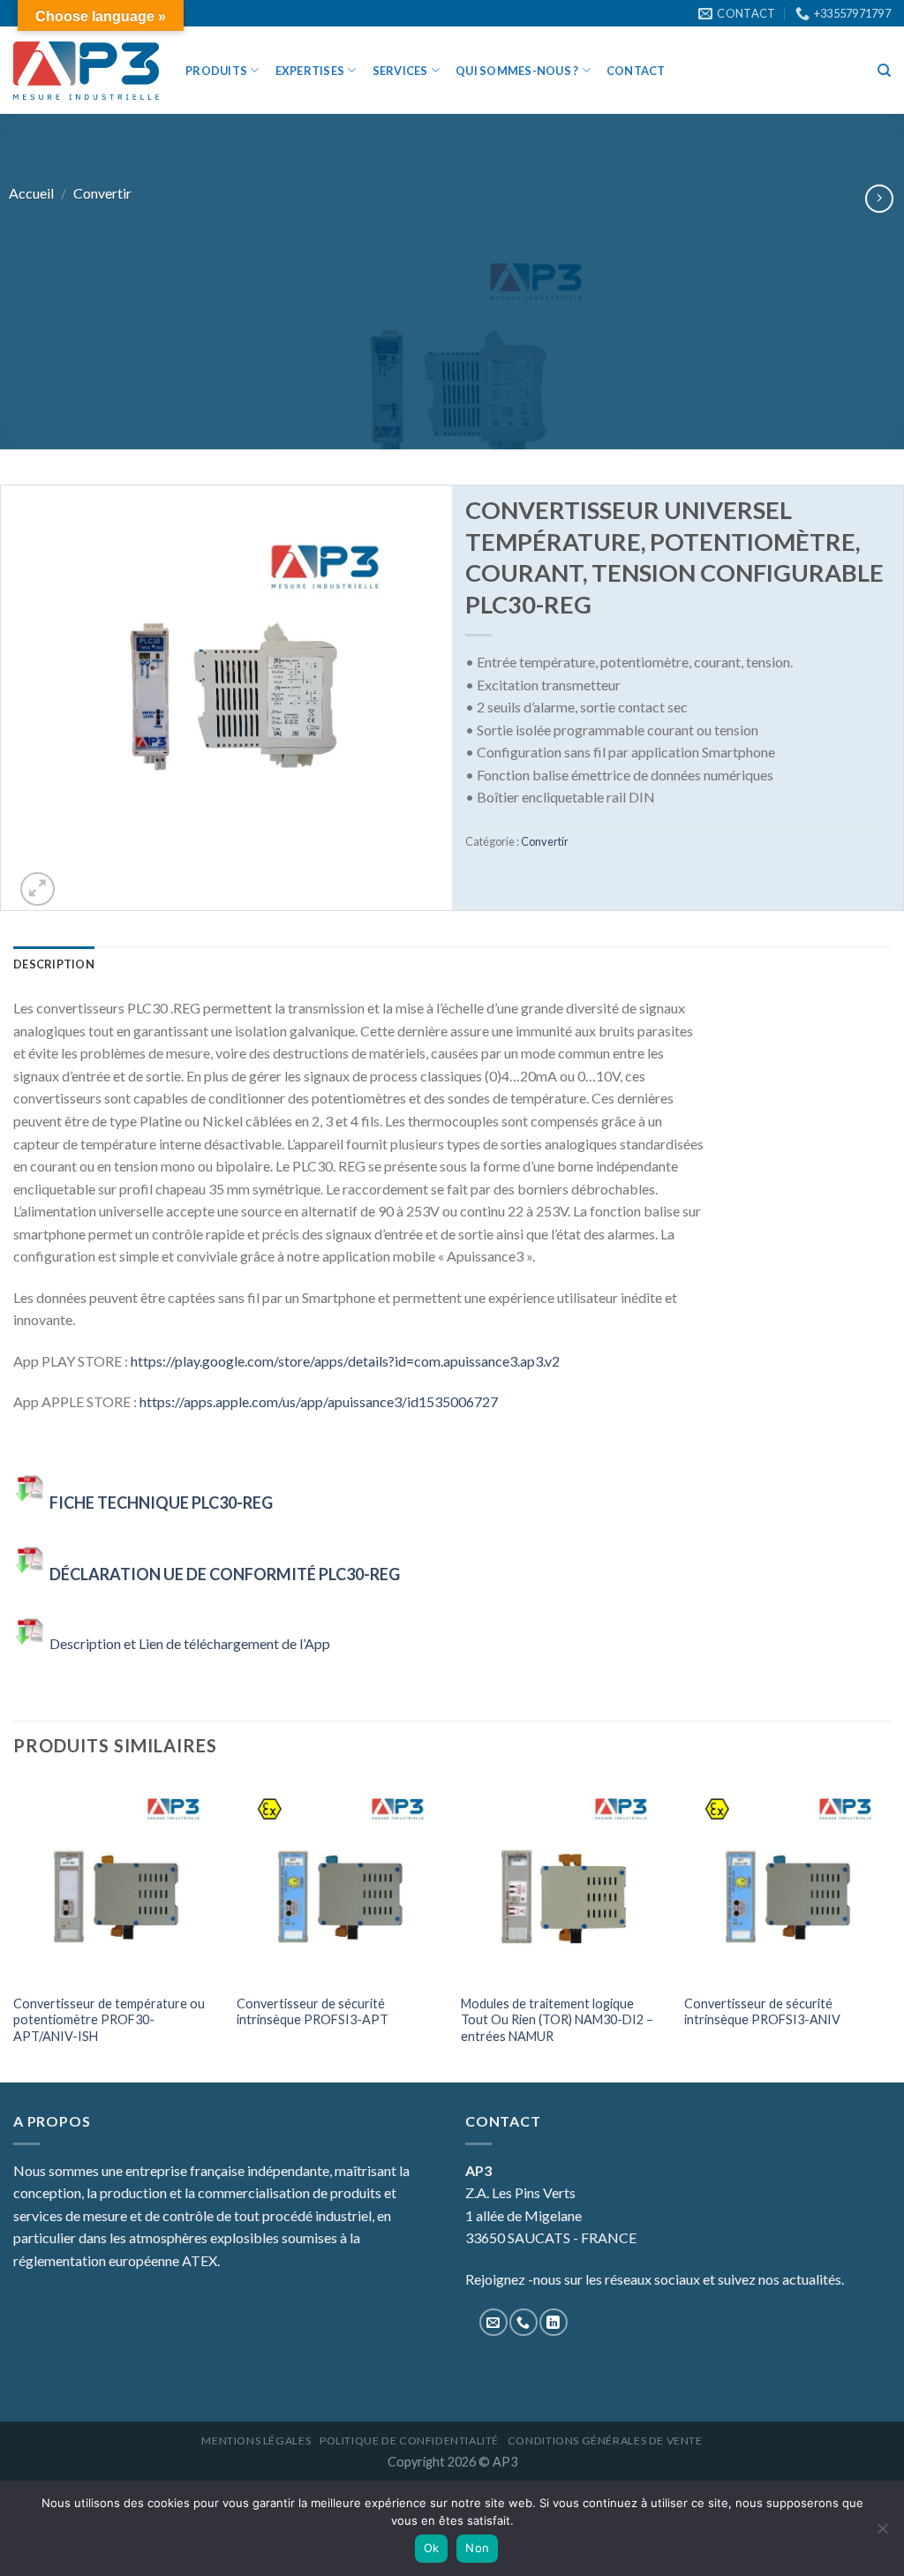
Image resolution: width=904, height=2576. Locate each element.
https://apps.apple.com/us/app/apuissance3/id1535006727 (319, 1401)
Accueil (31, 193)
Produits (216, 71)
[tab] (54, 964)
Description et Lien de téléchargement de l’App (192, 1643)
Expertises (310, 71)
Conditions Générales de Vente (605, 2440)
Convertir (102, 193)
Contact (636, 71)
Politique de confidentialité (409, 2440)
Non (477, 2548)
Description (54, 964)
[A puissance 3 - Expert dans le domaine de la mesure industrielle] (86, 71)
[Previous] (14, 1929)
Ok (432, 2548)
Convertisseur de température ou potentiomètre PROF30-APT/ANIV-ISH (109, 2020)
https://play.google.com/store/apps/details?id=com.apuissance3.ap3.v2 (345, 1361)
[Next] (890, 1929)
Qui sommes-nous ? (517, 71)
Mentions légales (256, 2440)
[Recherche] (884, 71)
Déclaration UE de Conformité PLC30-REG (225, 1574)
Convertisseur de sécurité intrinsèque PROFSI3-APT (313, 2012)
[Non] (882, 2534)
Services (400, 71)
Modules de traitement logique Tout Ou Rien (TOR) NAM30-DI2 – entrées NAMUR (557, 2020)
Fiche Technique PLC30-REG (161, 1503)
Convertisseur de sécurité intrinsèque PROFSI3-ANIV (762, 2012)
